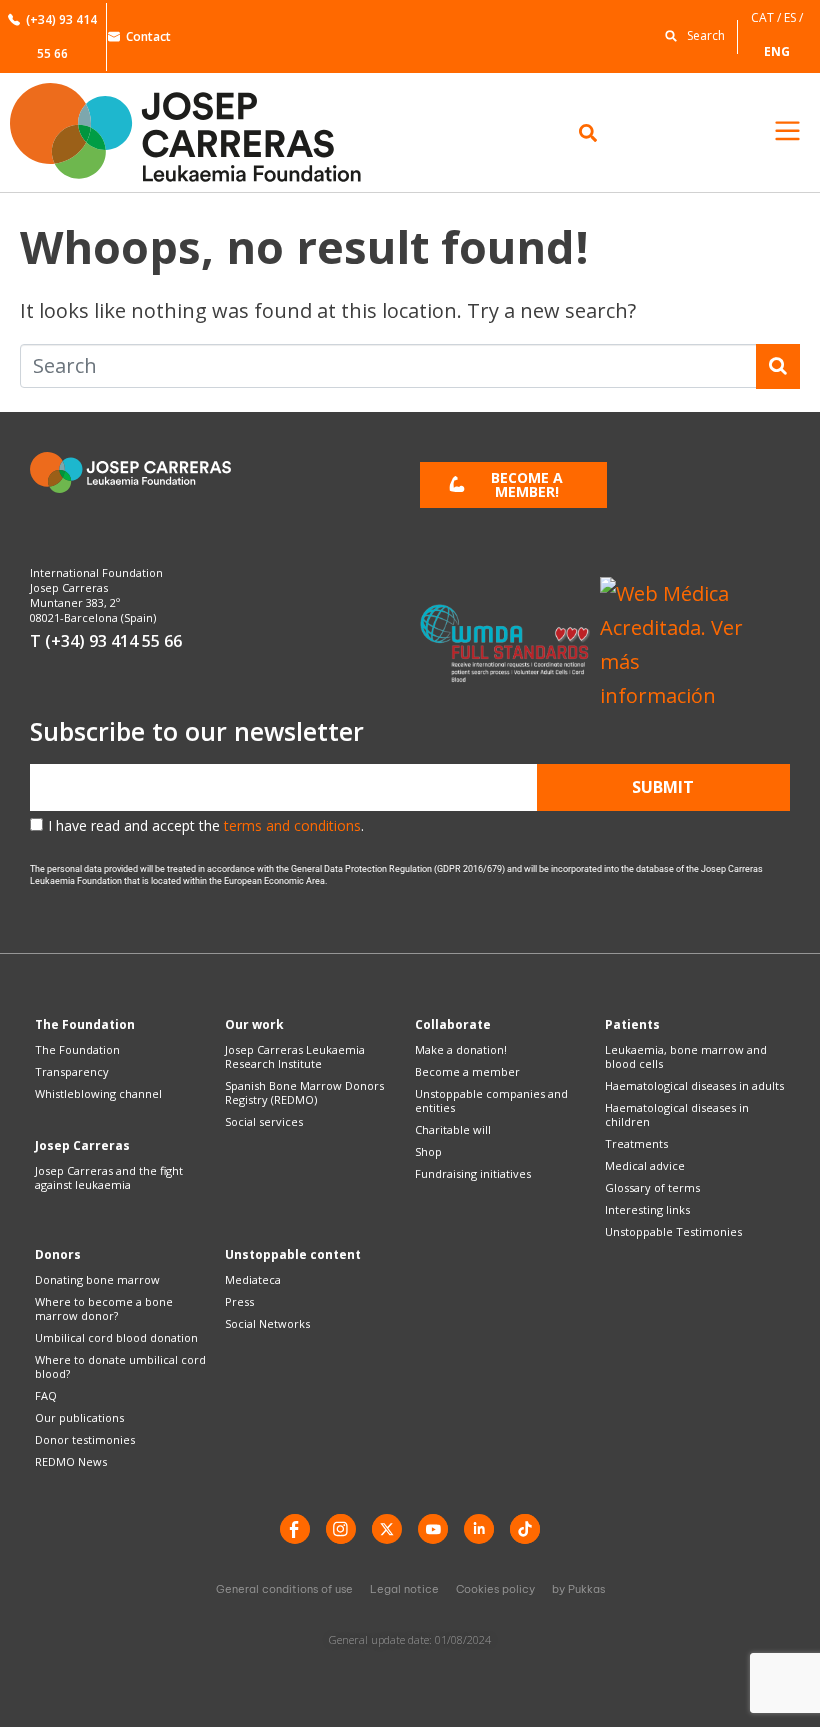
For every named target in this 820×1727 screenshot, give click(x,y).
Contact (148, 36)
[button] (690, 34)
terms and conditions (292, 825)
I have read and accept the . (206, 825)
